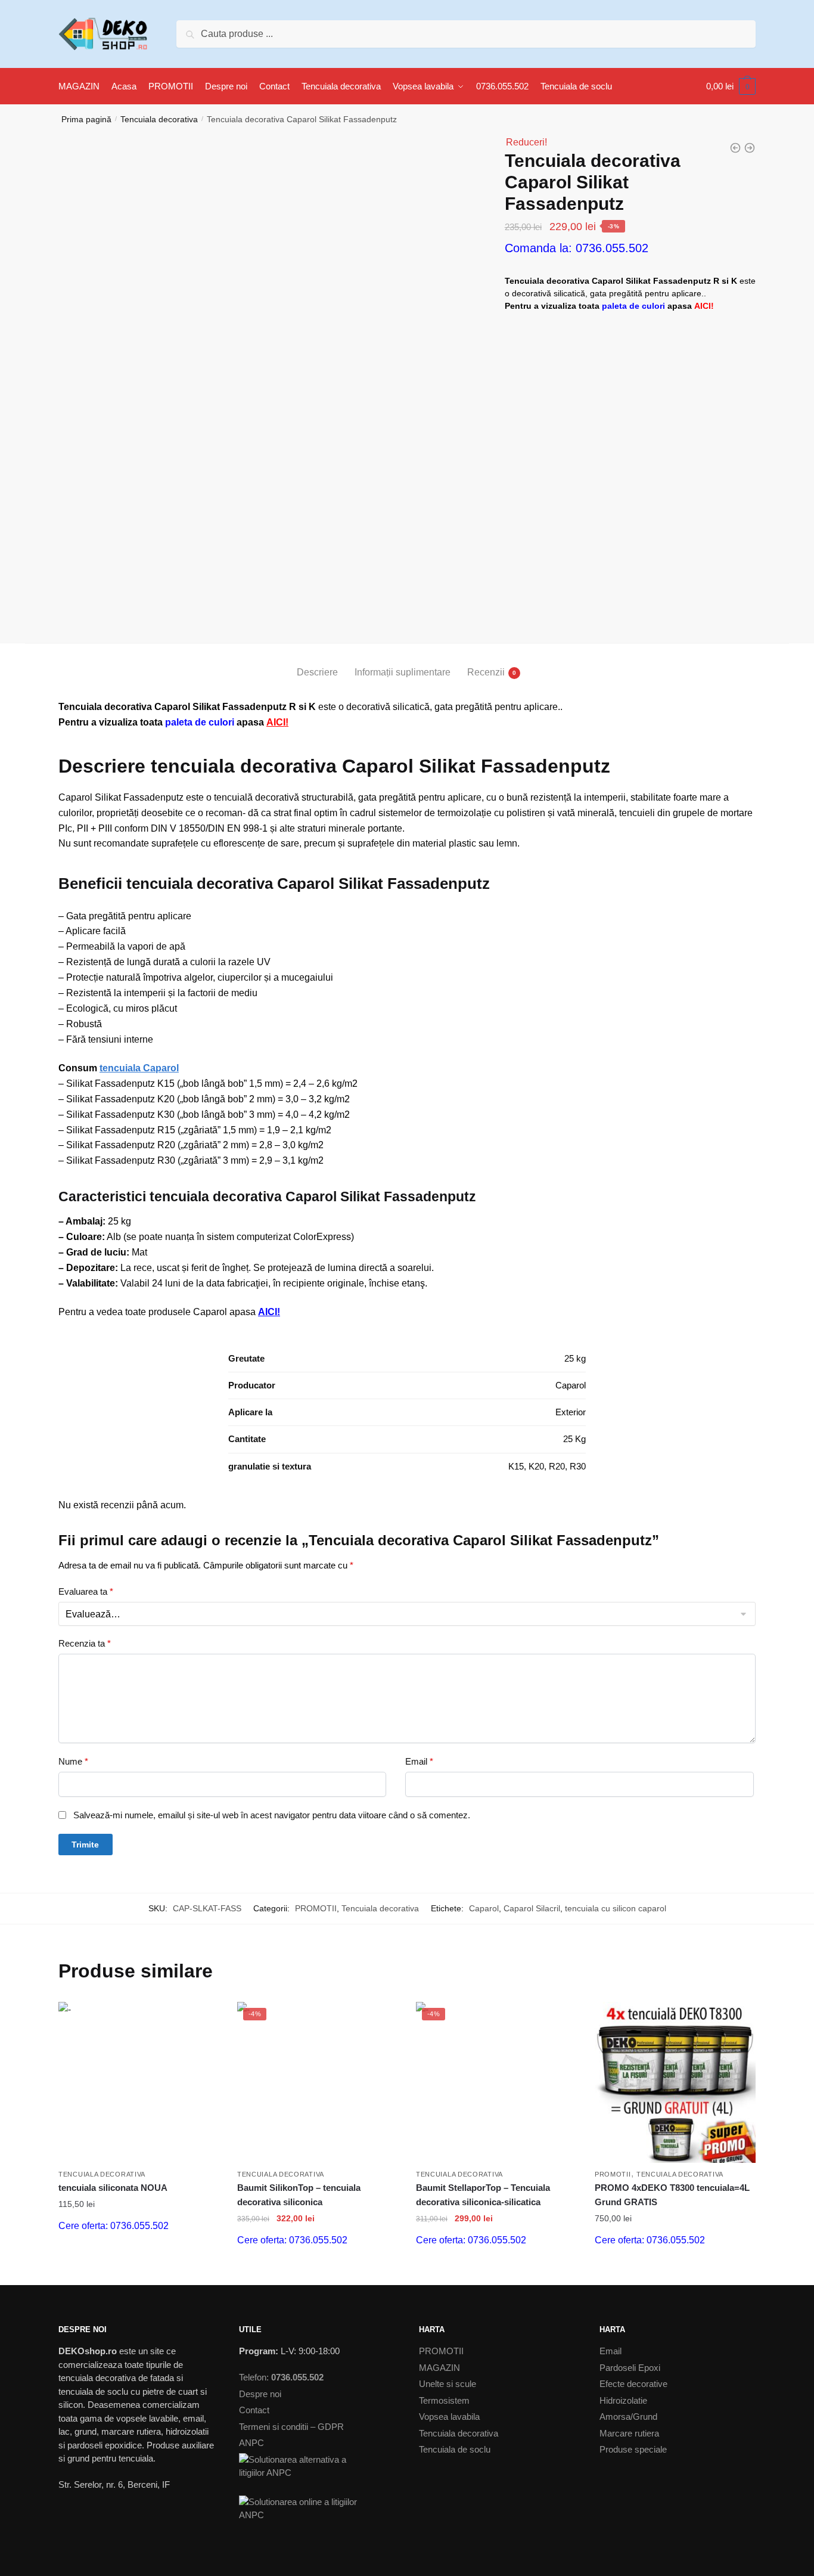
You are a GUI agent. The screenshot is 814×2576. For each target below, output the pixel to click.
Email (419, 1761)
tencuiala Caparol (139, 1068)
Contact (254, 2410)
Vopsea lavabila (449, 2417)
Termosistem (444, 2400)
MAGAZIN (439, 2368)
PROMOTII (316, 1908)
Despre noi (260, 2394)
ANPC (251, 2443)
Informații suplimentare (403, 672)
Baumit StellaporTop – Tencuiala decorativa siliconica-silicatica (483, 2195)
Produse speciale (633, 2449)
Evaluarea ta (86, 1591)
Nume (73, 1761)
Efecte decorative (633, 2384)
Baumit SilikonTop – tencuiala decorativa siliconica (299, 2195)
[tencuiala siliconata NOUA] (139, 2082)
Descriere (317, 672)
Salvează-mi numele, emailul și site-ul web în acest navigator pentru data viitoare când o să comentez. (272, 1815)
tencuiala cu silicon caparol (616, 1908)
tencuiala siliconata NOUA (113, 2188)
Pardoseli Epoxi (630, 2368)
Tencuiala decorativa (159, 119)
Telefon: (281, 2377)
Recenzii (486, 672)
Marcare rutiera (629, 2433)
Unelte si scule (448, 2384)
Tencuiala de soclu (455, 2449)
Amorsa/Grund (628, 2417)
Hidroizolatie (623, 2400)
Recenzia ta (85, 1643)
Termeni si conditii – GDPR (291, 2427)
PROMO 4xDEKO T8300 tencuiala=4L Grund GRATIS (672, 2195)
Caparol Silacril (532, 1908)
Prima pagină (86, 119)
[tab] (317, 663)
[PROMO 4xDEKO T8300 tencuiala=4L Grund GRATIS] (675, 2082)
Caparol (484, 1908)
